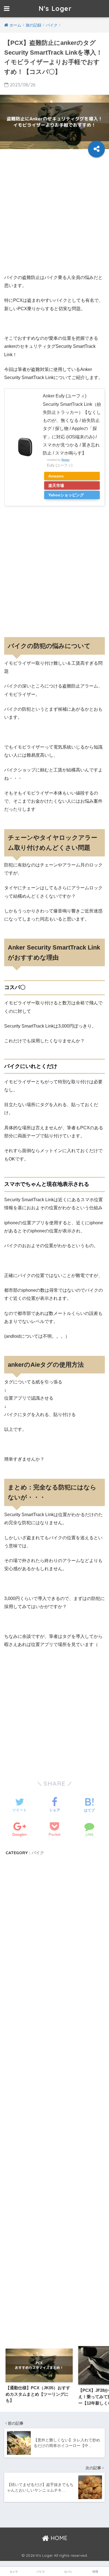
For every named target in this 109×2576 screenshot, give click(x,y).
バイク (38, 1853)
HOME (58, 2538)
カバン (68, 2572)
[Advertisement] (54, 215)
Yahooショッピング (66, 495)
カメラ (14, 2572)
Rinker (66, 460)
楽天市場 (56, 485)
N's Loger (55, 9)
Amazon (56, 476)
